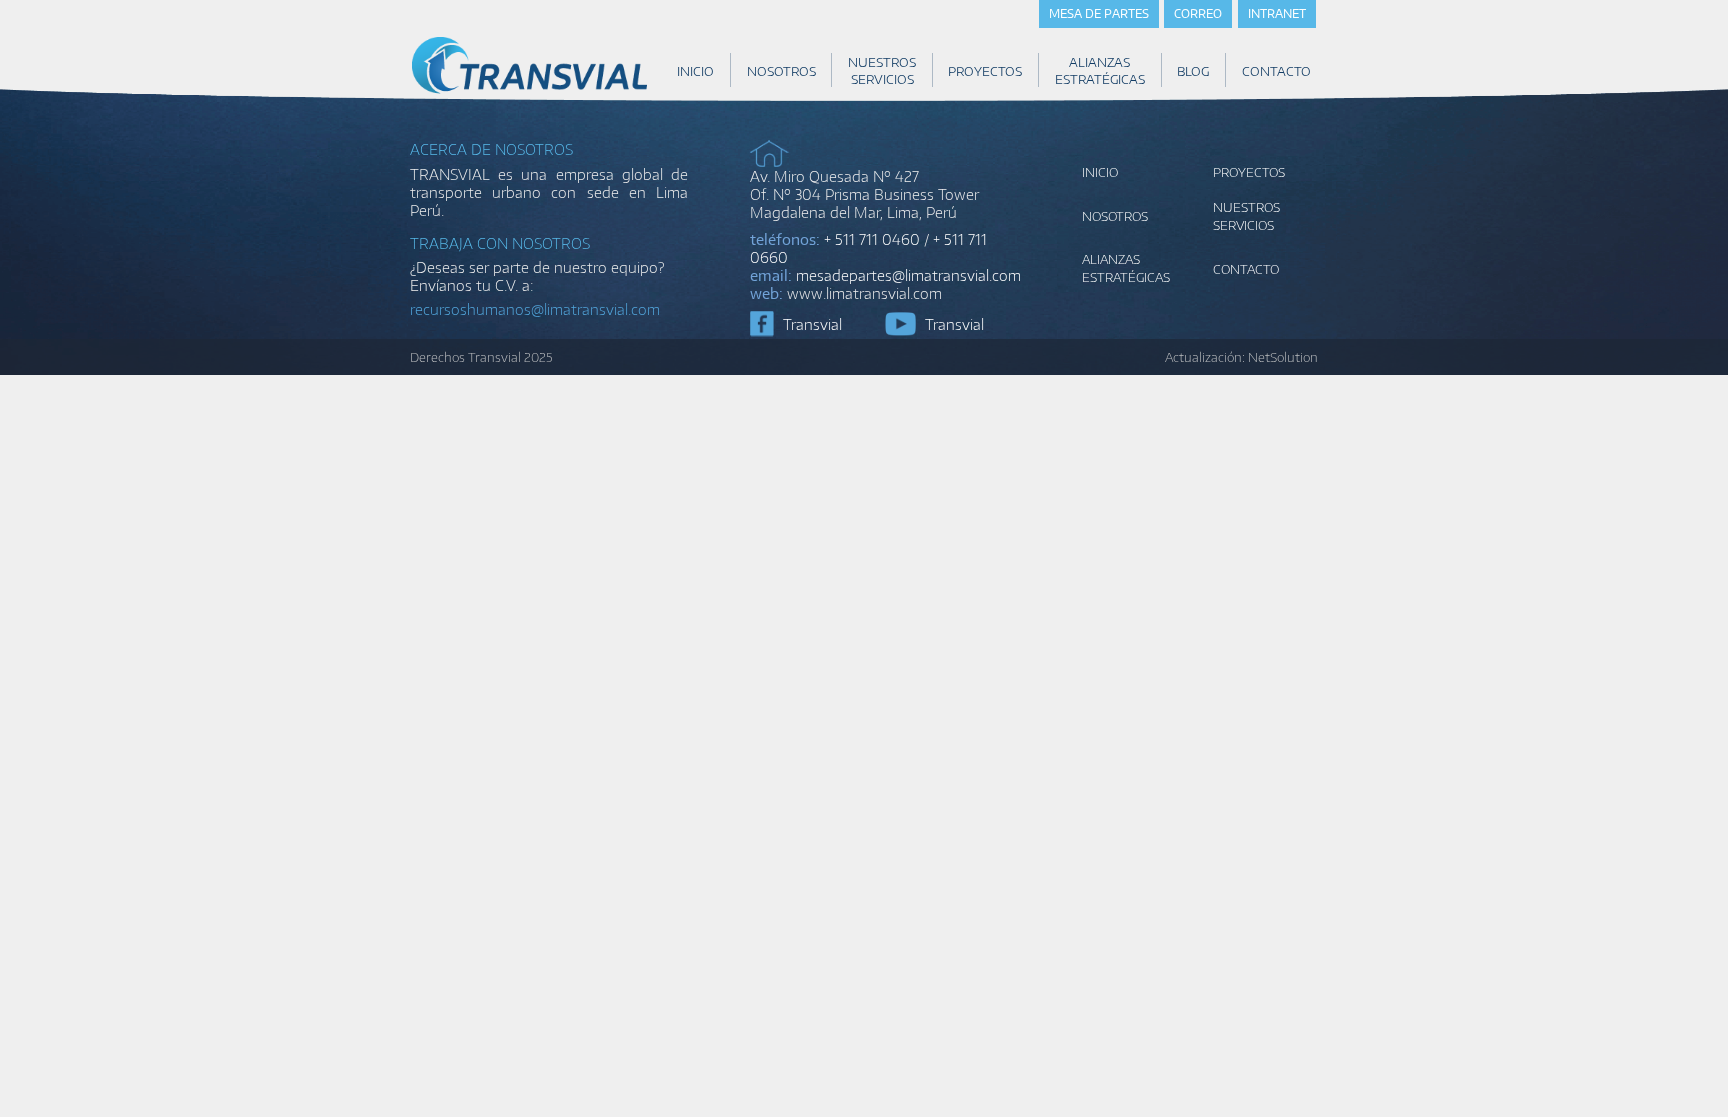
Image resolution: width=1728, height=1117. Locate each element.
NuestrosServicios (1246, 216)
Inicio (1100, 172)
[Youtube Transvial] (900, 324)
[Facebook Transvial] (762, 324)
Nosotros (1115, 216)
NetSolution (1283, 357)
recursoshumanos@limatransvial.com (535, 309)
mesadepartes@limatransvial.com (908, 275)
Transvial (812, 324)
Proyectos (1249, 172)
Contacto (1246, 269)
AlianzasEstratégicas (1126, 268)
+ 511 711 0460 (872, 239)
